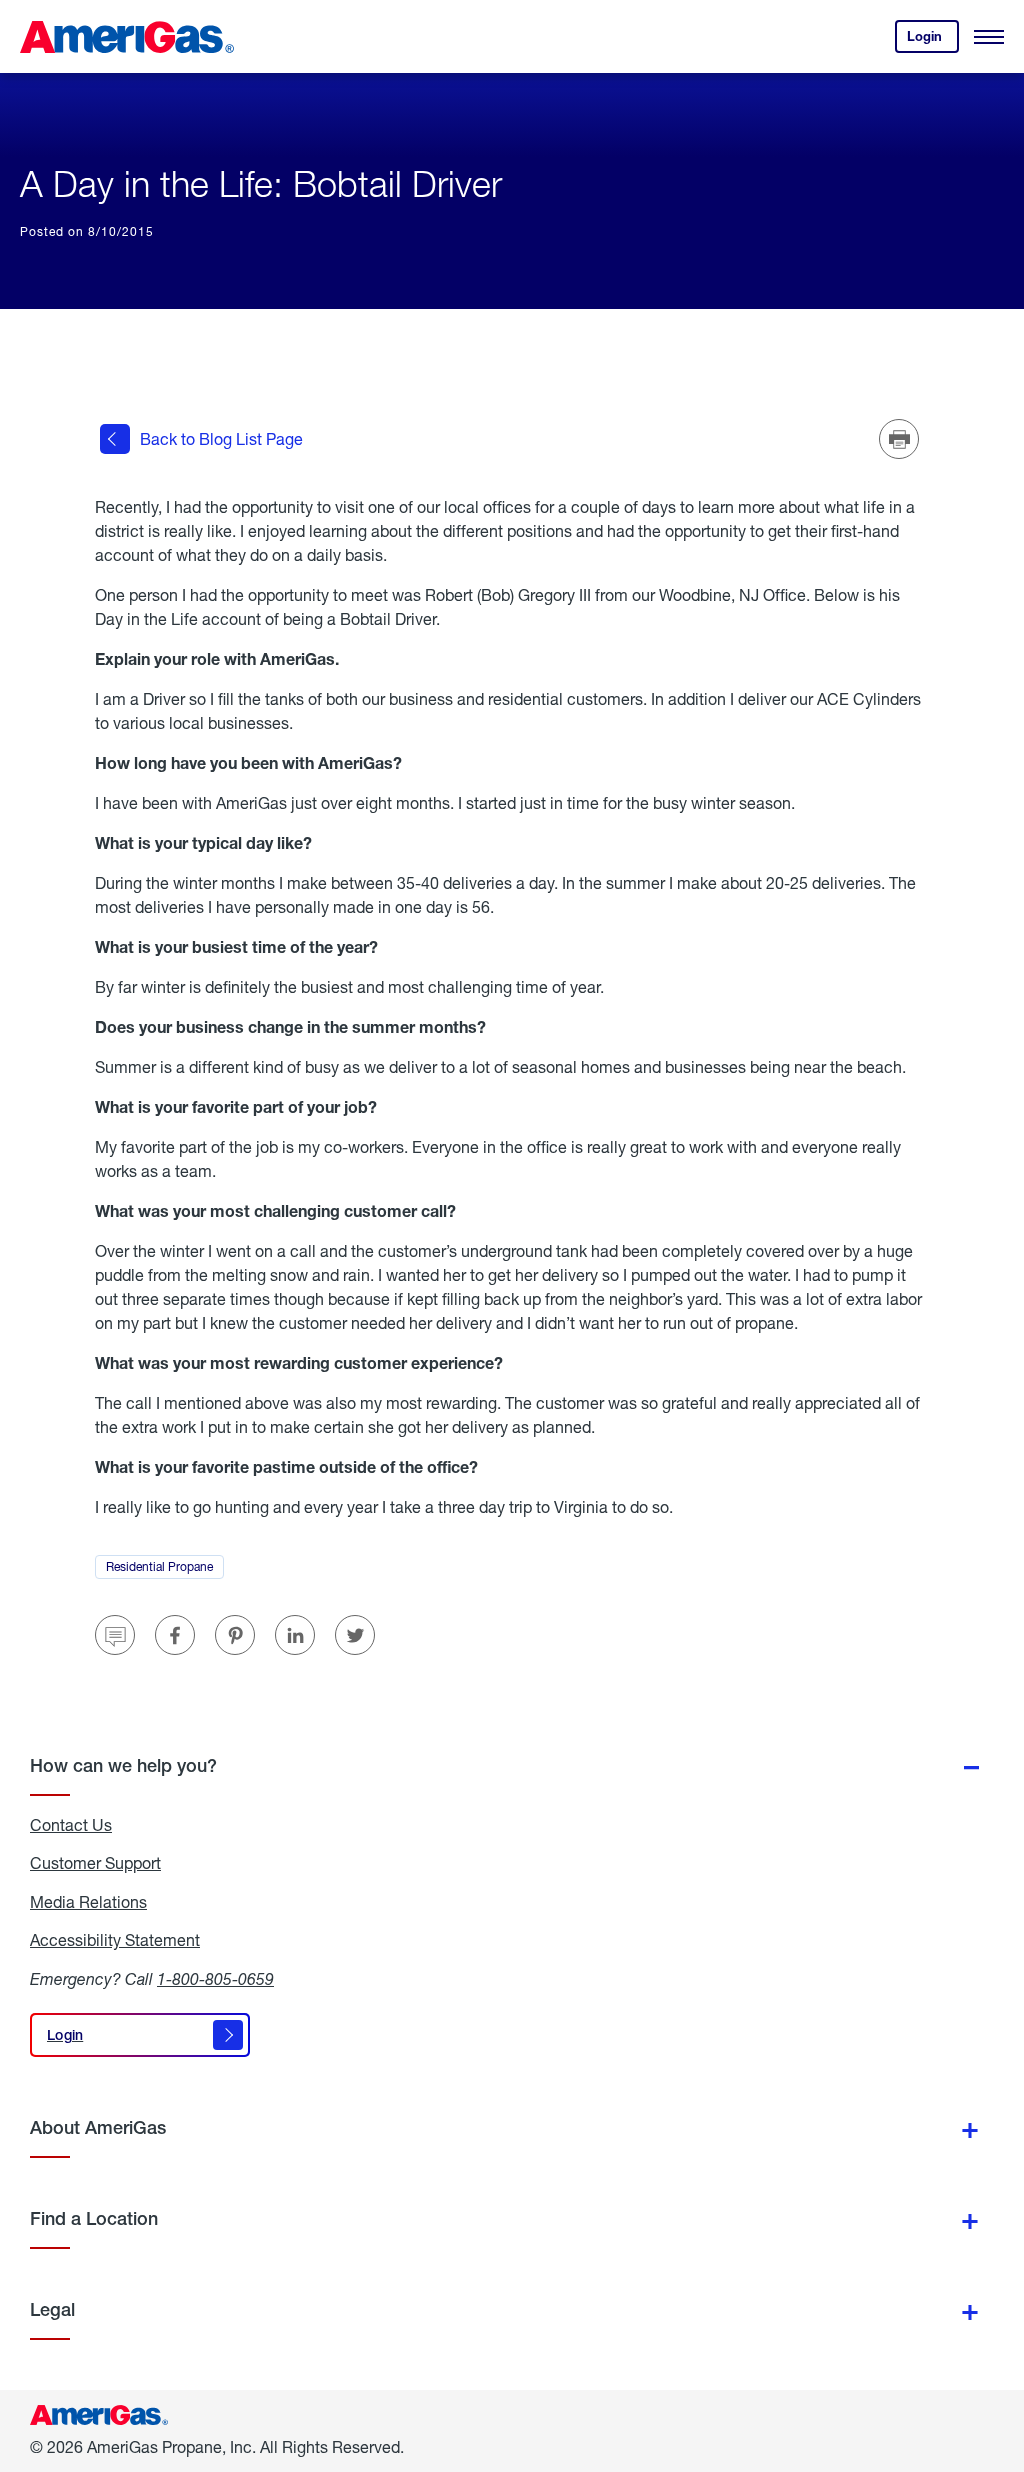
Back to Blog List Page (221, 438)
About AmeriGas (98, 2127)
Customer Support (95, 1863)
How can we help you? (123, 1765)
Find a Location (94, 2218)
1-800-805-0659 (215, 1978)
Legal (52, 2309)
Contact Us (71, 1825)
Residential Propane (165, 1569)
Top (1002, 2357)
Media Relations (88, 1902)
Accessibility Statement (115, 1940)
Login (933, 40)
